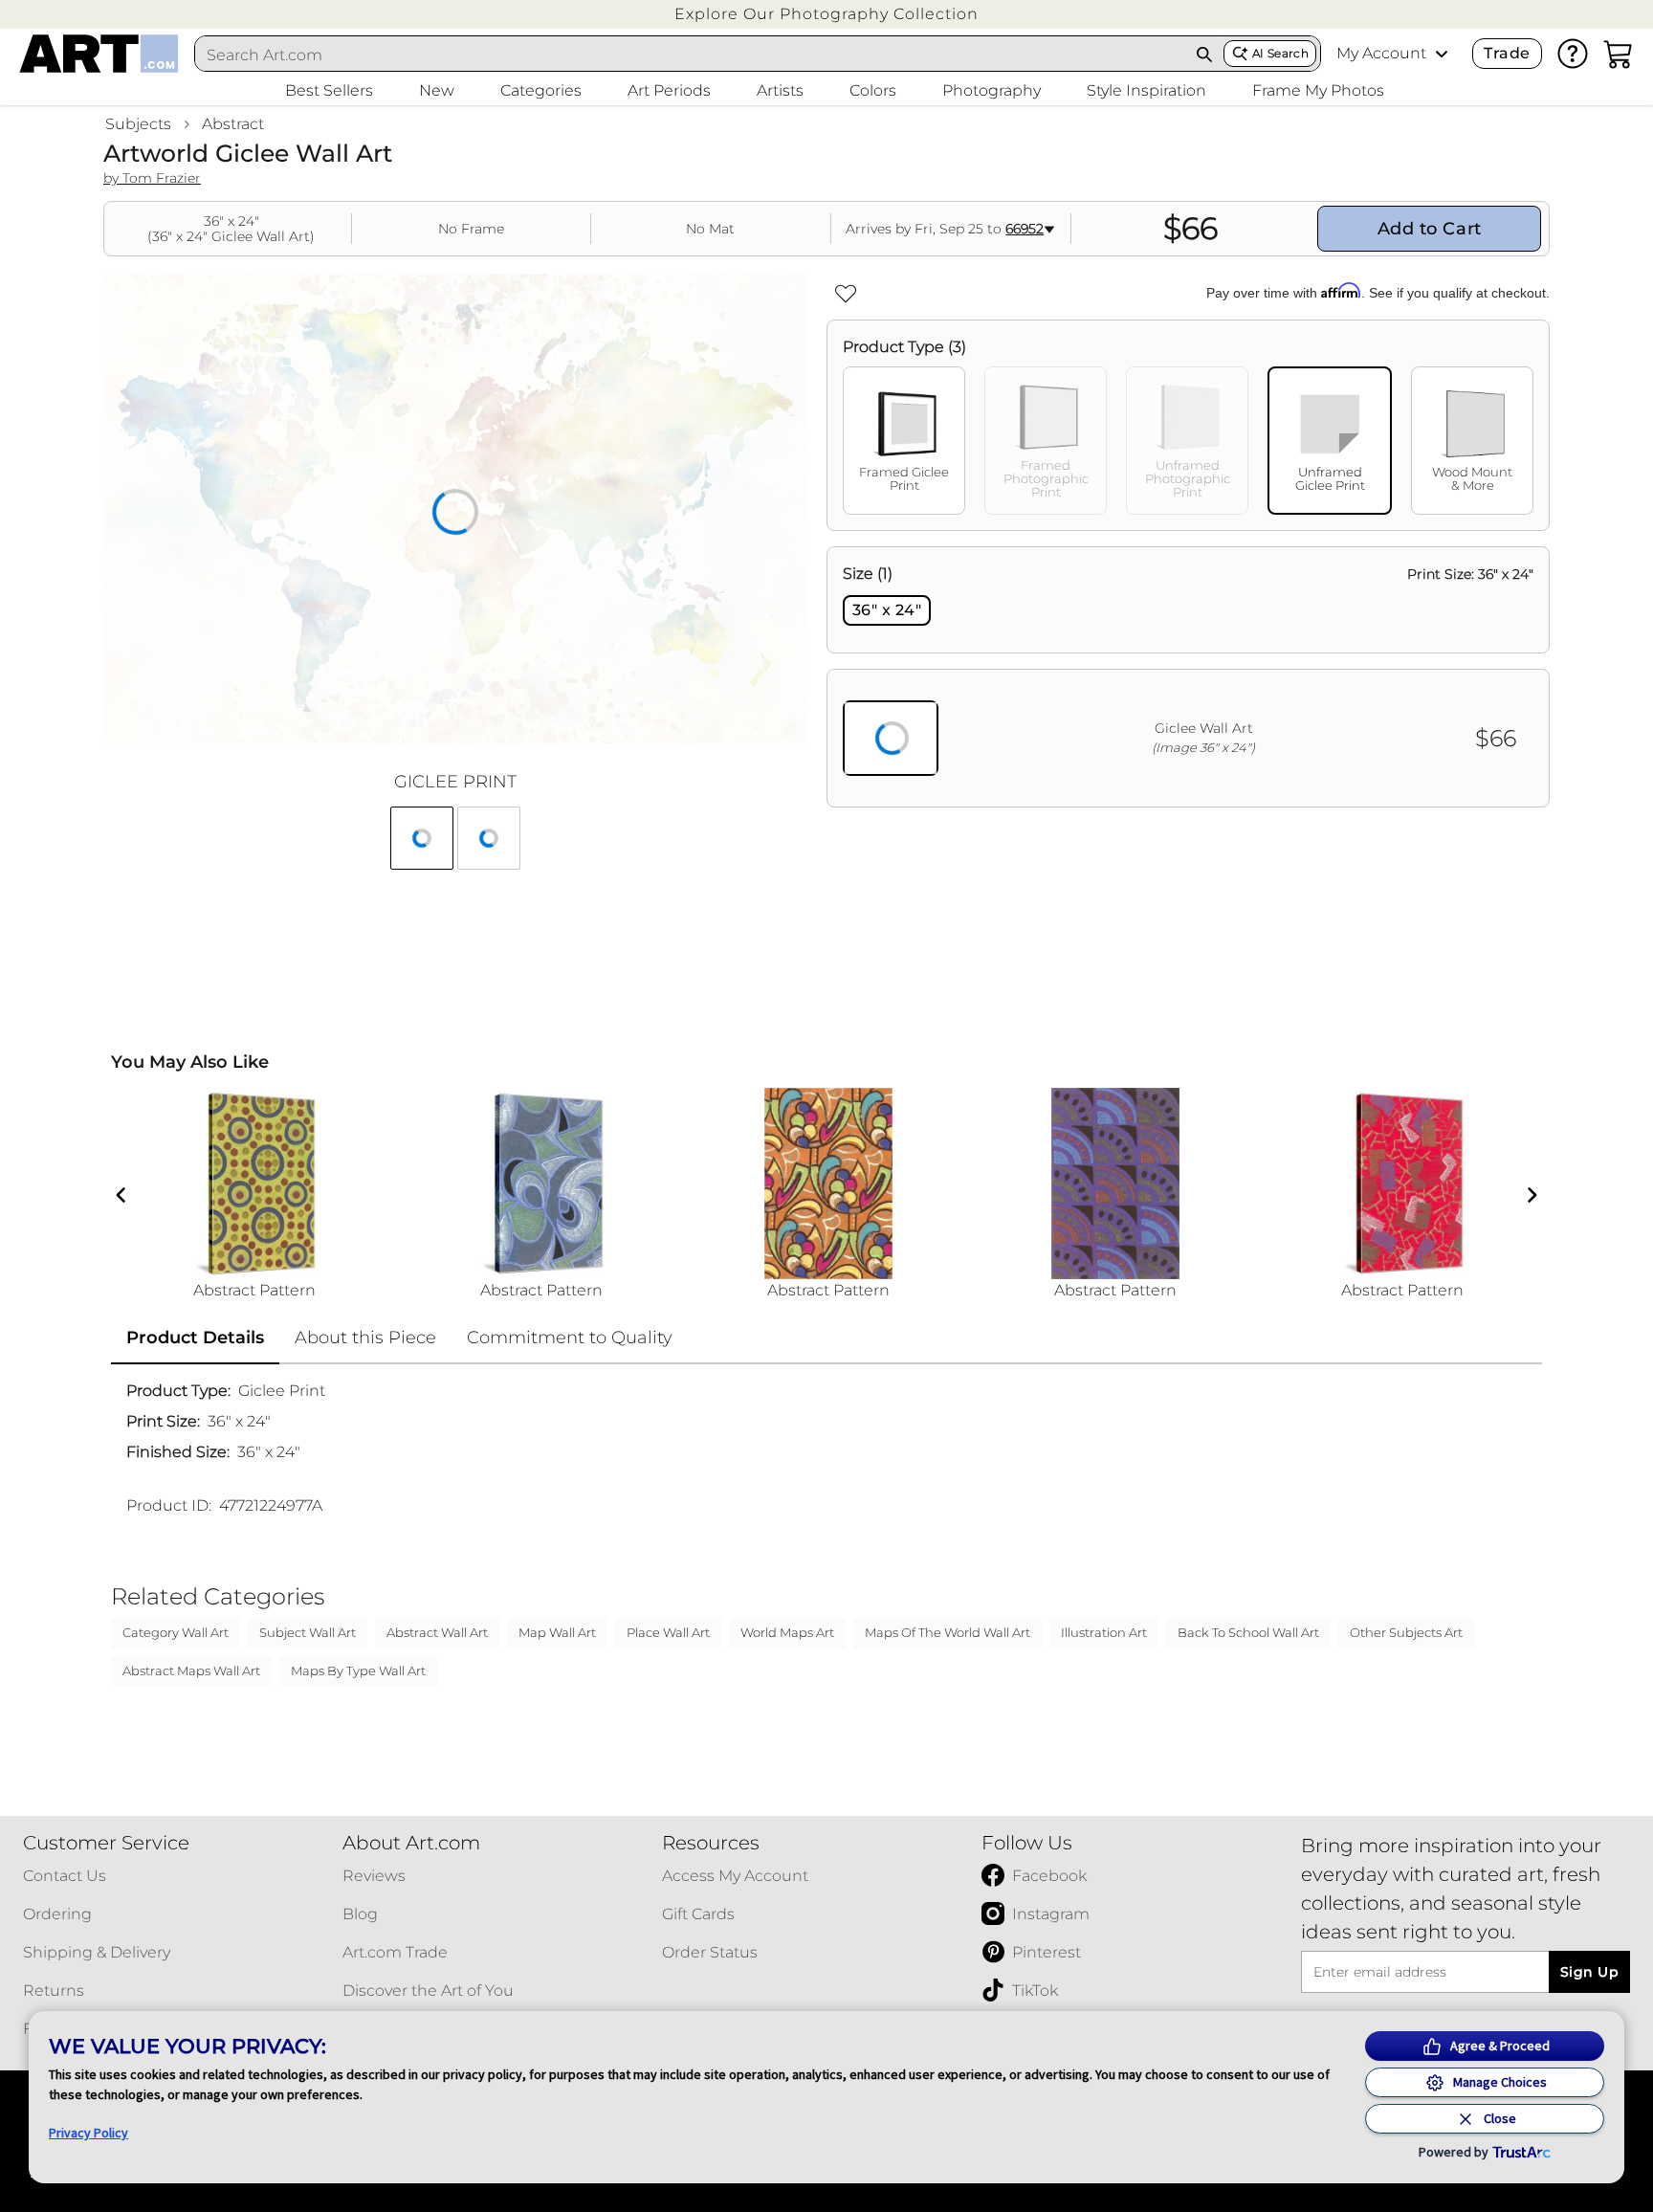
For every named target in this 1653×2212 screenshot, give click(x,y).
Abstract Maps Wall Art (191, 1670)
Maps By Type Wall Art (358, 1670)
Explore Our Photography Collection (826, 14)
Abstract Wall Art (437, 1632)
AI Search (1280, 53)
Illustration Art (1104, 1632)
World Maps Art (787, 1632)
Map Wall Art (557, 1632)
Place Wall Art (668, 1632)
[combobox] (691, 55)
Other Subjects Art (1406, 1632)
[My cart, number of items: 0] (1619, 54)
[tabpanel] (1188, 677)
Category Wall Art (176, 1632)
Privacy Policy (88, 2133)
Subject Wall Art (308, 1632)
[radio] (887, 610)
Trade (1507, 53)
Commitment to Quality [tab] (570, 1338)
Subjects (138, 124)
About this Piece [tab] (365, 1338)
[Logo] (99, 54)
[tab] (904, 441)
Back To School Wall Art (1248, 1632)
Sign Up (1589, 1972)
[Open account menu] (1442, 54)
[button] (826, 14)
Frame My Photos (1318, 90)
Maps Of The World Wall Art (948, 1632)
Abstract (233, 124)
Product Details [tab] (195, 1338)
